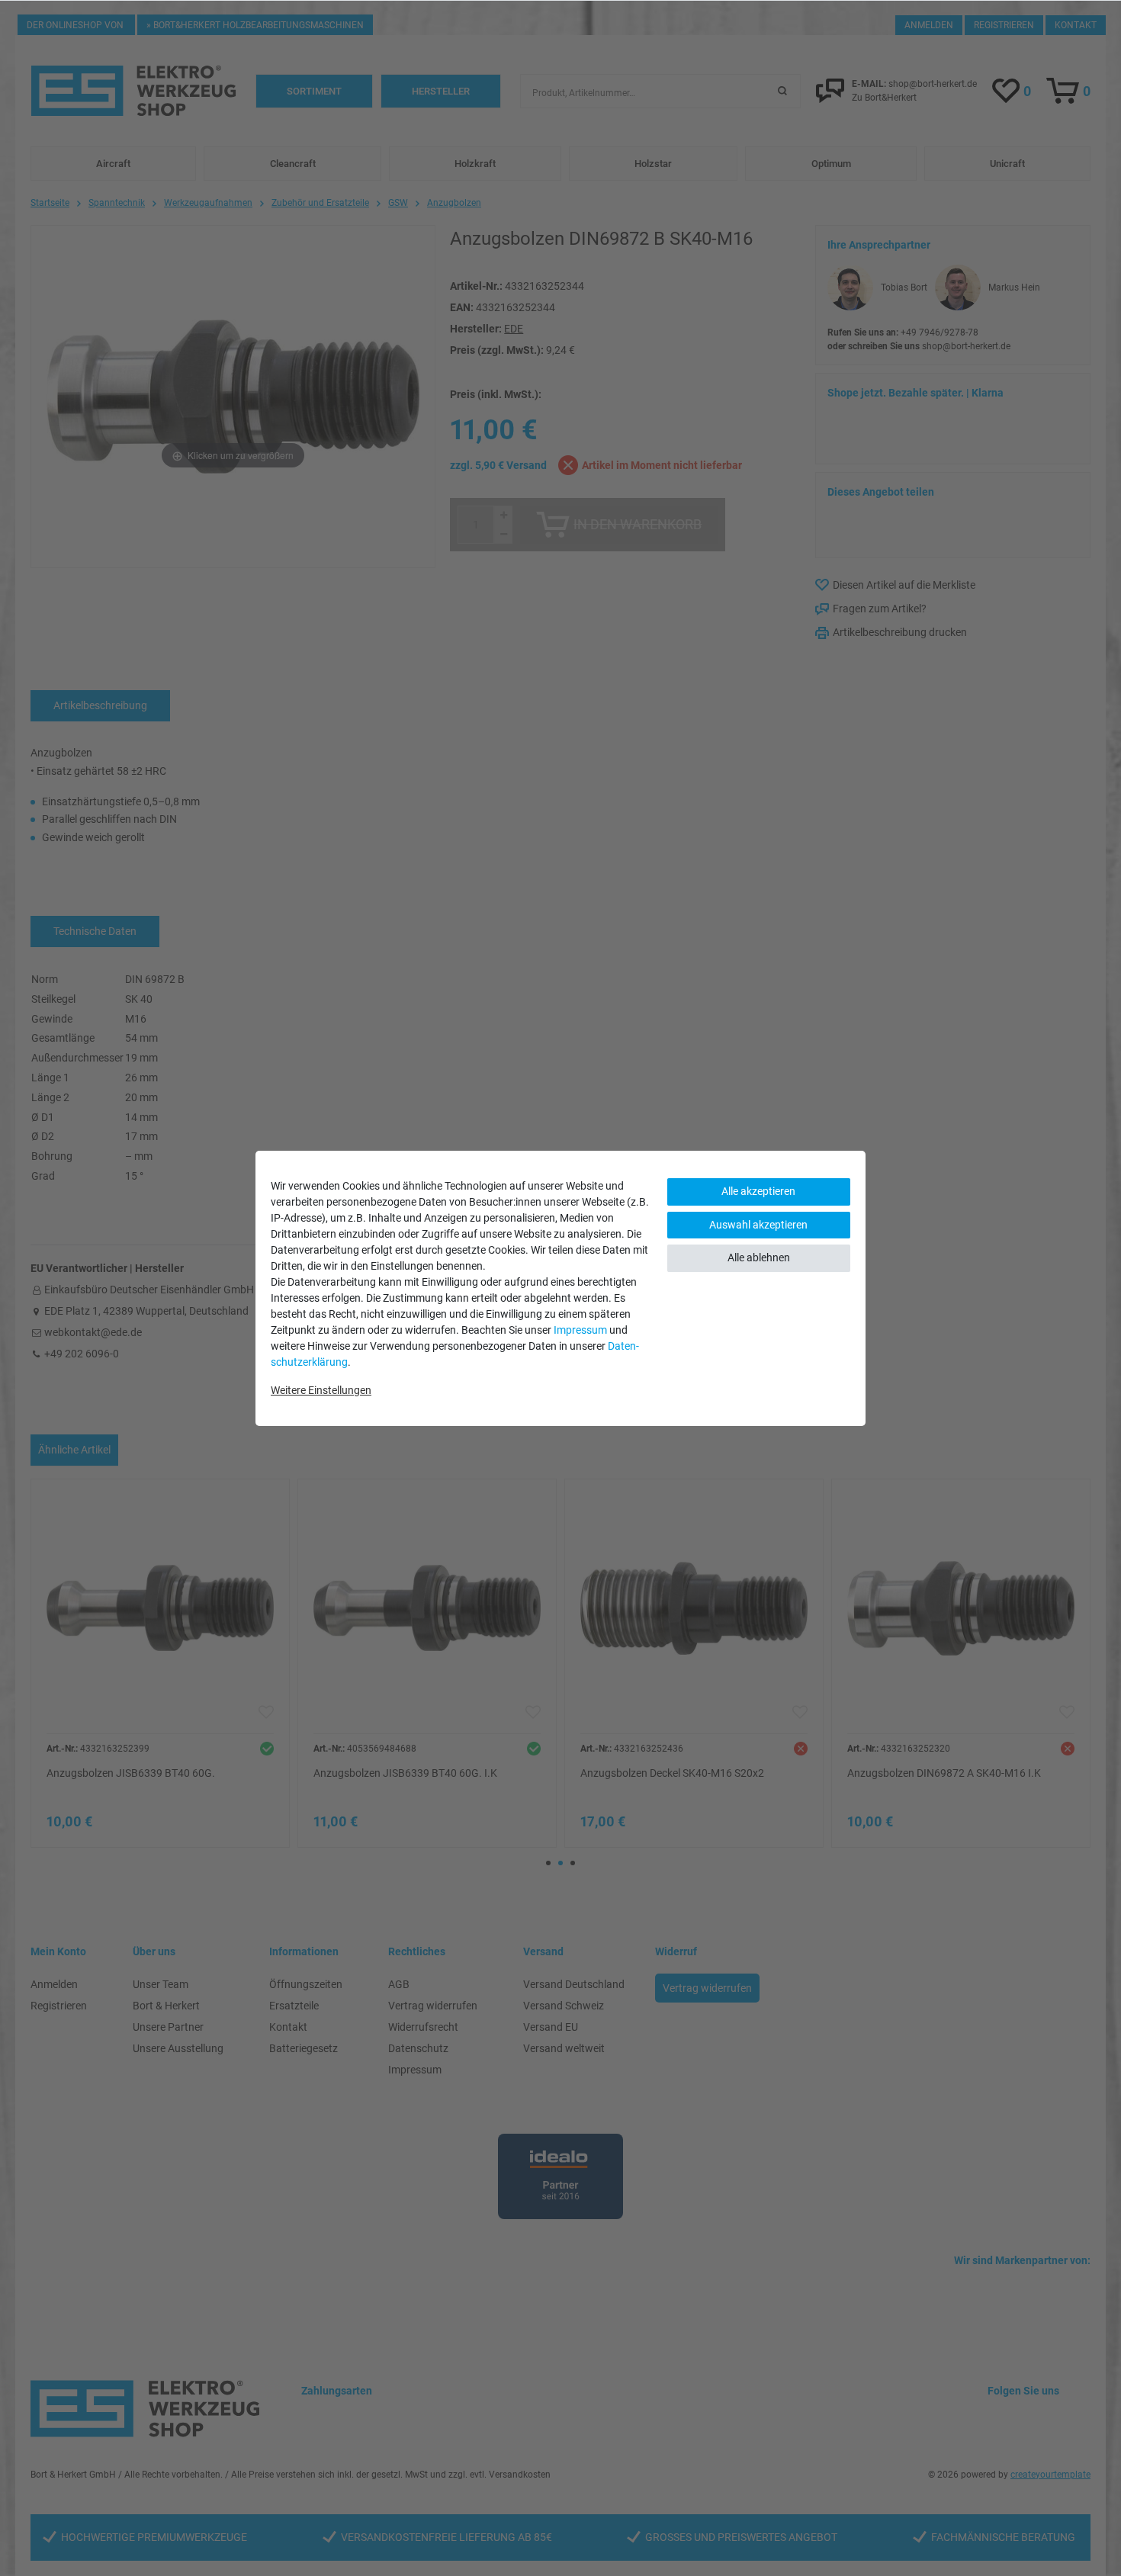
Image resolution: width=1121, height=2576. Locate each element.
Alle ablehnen (759, 1257)
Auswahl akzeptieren (758, 1225)
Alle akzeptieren (758, 1191)
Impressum (580, 1330)
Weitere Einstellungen (321, 1390)
